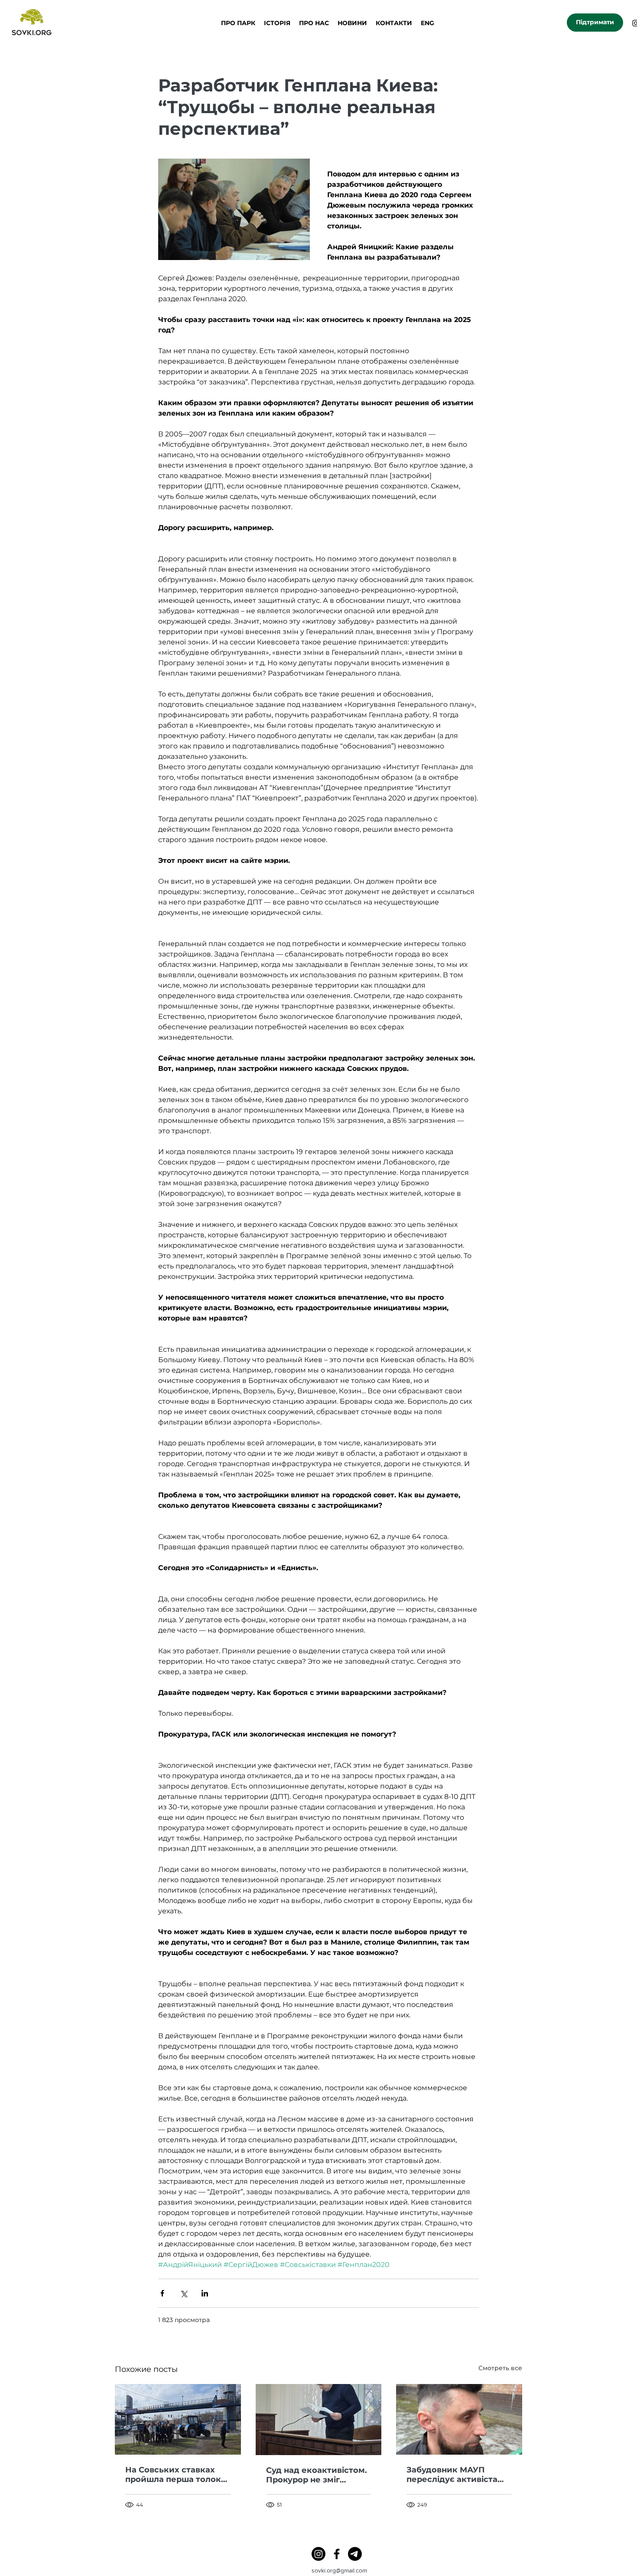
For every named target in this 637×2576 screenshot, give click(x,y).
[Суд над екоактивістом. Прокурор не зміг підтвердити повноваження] (319, 2420)
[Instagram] (318, 2554)
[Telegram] (355, 2554)
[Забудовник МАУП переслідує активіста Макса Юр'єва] (459, 2419)
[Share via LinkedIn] (205, 2293)
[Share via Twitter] (184, 2293)
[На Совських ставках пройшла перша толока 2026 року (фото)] (178, 2419)
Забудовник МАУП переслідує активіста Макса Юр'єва (452, 2475)
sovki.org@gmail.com (339, 2570)
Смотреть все (500, 2368)
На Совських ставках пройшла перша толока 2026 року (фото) (175, 2475)
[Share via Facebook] (162, 2293)
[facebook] (337, 2554)
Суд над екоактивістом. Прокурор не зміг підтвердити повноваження (317, 2475)
